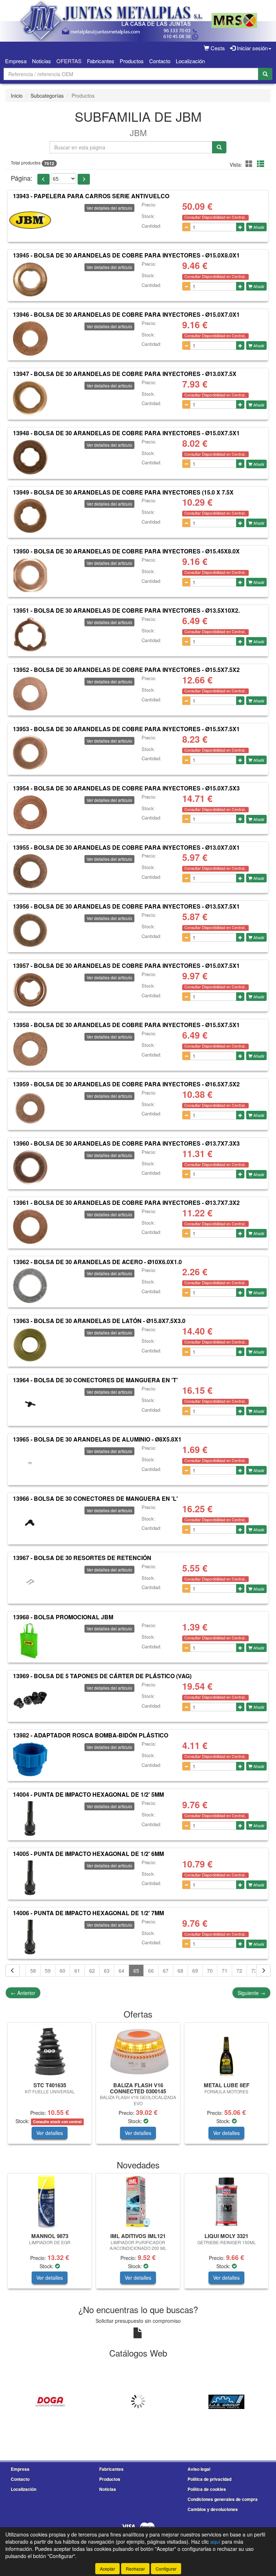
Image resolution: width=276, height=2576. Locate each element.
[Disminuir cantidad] (186, 227)
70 (210, 1971)
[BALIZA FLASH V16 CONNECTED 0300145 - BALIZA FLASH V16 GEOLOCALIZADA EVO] (138, 2051)
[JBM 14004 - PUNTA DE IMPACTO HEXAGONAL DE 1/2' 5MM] (30, 1819)
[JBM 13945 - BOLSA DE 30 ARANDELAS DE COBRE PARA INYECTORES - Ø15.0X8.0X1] (30, 279)
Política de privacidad (210, 2479)
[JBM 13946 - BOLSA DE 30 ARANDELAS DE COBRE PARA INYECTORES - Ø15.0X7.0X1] (30, 339)
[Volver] (13, 1971)
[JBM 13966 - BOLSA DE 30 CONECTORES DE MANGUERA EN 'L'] (30, 1523)
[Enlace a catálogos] (50, 2401)
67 (166, 1971)
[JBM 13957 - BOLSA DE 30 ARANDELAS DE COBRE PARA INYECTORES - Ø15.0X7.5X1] (30, 990)
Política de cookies (207, 2489)
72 (239, 1971)
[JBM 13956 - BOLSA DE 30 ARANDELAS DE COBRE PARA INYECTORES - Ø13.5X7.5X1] (30, 930)
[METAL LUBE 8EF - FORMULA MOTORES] (226, 2051)
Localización (190, 61)
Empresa (16, 61)
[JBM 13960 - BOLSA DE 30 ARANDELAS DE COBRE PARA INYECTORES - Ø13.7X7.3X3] (30, 1168)
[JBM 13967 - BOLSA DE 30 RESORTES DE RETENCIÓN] (30, 1582)
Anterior (23, 1993)
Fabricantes (101, 61)
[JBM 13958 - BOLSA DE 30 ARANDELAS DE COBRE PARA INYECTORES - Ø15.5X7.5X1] (30, 1049)
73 (254, 1971)
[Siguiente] (263, 1971)
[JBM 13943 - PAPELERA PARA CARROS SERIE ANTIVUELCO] (30, 220)
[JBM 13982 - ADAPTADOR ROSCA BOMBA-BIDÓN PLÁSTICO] (30, 1759)
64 (121, 1971)
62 (92, 1971)
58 (33, 1971)
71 (225, 1971)
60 (63, 1971)
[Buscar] (265, 74)
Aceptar (107, 2569)
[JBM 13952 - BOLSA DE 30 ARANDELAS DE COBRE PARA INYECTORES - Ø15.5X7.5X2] (30, 694)
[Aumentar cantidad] (240, 227)
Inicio (17, 96)
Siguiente (251, 1993)
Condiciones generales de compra (223, 2499)
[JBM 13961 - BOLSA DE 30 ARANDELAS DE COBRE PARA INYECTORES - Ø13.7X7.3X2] (30, 1227)
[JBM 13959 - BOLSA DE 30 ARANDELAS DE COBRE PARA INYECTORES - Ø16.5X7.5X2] (30, 1108)
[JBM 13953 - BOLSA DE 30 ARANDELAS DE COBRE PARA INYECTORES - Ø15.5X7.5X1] (30, 753)
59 (48, 1971)
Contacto (160, 61)
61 (77, 1971)
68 (180, 1971)
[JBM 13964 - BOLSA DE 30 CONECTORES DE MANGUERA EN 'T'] (30, 1404)
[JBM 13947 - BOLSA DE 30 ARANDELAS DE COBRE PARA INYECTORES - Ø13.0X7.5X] (30, 398)
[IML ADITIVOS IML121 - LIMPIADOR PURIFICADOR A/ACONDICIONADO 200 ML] (138, 2202)
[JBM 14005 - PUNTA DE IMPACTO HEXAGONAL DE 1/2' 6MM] (30, 1878)
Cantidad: (151, 226)
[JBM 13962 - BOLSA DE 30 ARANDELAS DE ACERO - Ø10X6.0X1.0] (30, 1286)
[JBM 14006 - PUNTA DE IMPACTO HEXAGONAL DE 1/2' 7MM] (30, 1937)
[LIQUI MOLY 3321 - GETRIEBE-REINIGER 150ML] (226, 2202)
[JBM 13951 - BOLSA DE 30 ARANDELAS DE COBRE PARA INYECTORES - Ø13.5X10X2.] (30, 635)
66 (151, 1971)
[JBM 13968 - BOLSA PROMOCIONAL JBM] (30, 1641)
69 (195, 1971)
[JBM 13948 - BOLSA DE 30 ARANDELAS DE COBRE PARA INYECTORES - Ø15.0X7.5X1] (30, 457)
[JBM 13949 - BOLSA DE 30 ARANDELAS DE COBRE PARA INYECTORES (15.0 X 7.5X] (30, 516)
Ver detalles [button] (50, 2133)
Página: (22, 178)
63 (107, 1971)
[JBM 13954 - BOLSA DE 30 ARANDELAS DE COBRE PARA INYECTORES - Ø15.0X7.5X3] (30, 812)
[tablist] (138, 2087)
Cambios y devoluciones (213, 2509)
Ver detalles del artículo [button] (109, 208)
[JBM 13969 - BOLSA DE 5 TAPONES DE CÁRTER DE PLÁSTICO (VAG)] (30, 1700)
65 (136, 1971)
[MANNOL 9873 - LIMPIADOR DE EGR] (50, 2202)
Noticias (42, 61)
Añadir (258, 227)
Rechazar (135, 2569)
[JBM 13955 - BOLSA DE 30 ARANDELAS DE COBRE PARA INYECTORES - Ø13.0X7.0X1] (30, 871)
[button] (250, 164)
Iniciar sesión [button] (252, 48)
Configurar (166, 2569)
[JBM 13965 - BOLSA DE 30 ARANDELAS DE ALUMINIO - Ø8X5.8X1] (30, 1463)
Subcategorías (47, 96)
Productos (132, 61)
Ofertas (69, 61)
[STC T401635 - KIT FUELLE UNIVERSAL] (50, 2051)
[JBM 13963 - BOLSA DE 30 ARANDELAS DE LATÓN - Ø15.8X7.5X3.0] (30, 1345)
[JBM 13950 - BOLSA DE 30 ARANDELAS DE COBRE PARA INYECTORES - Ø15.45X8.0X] (30, 575)
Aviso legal (199, 2469)
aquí (215, 2542)
